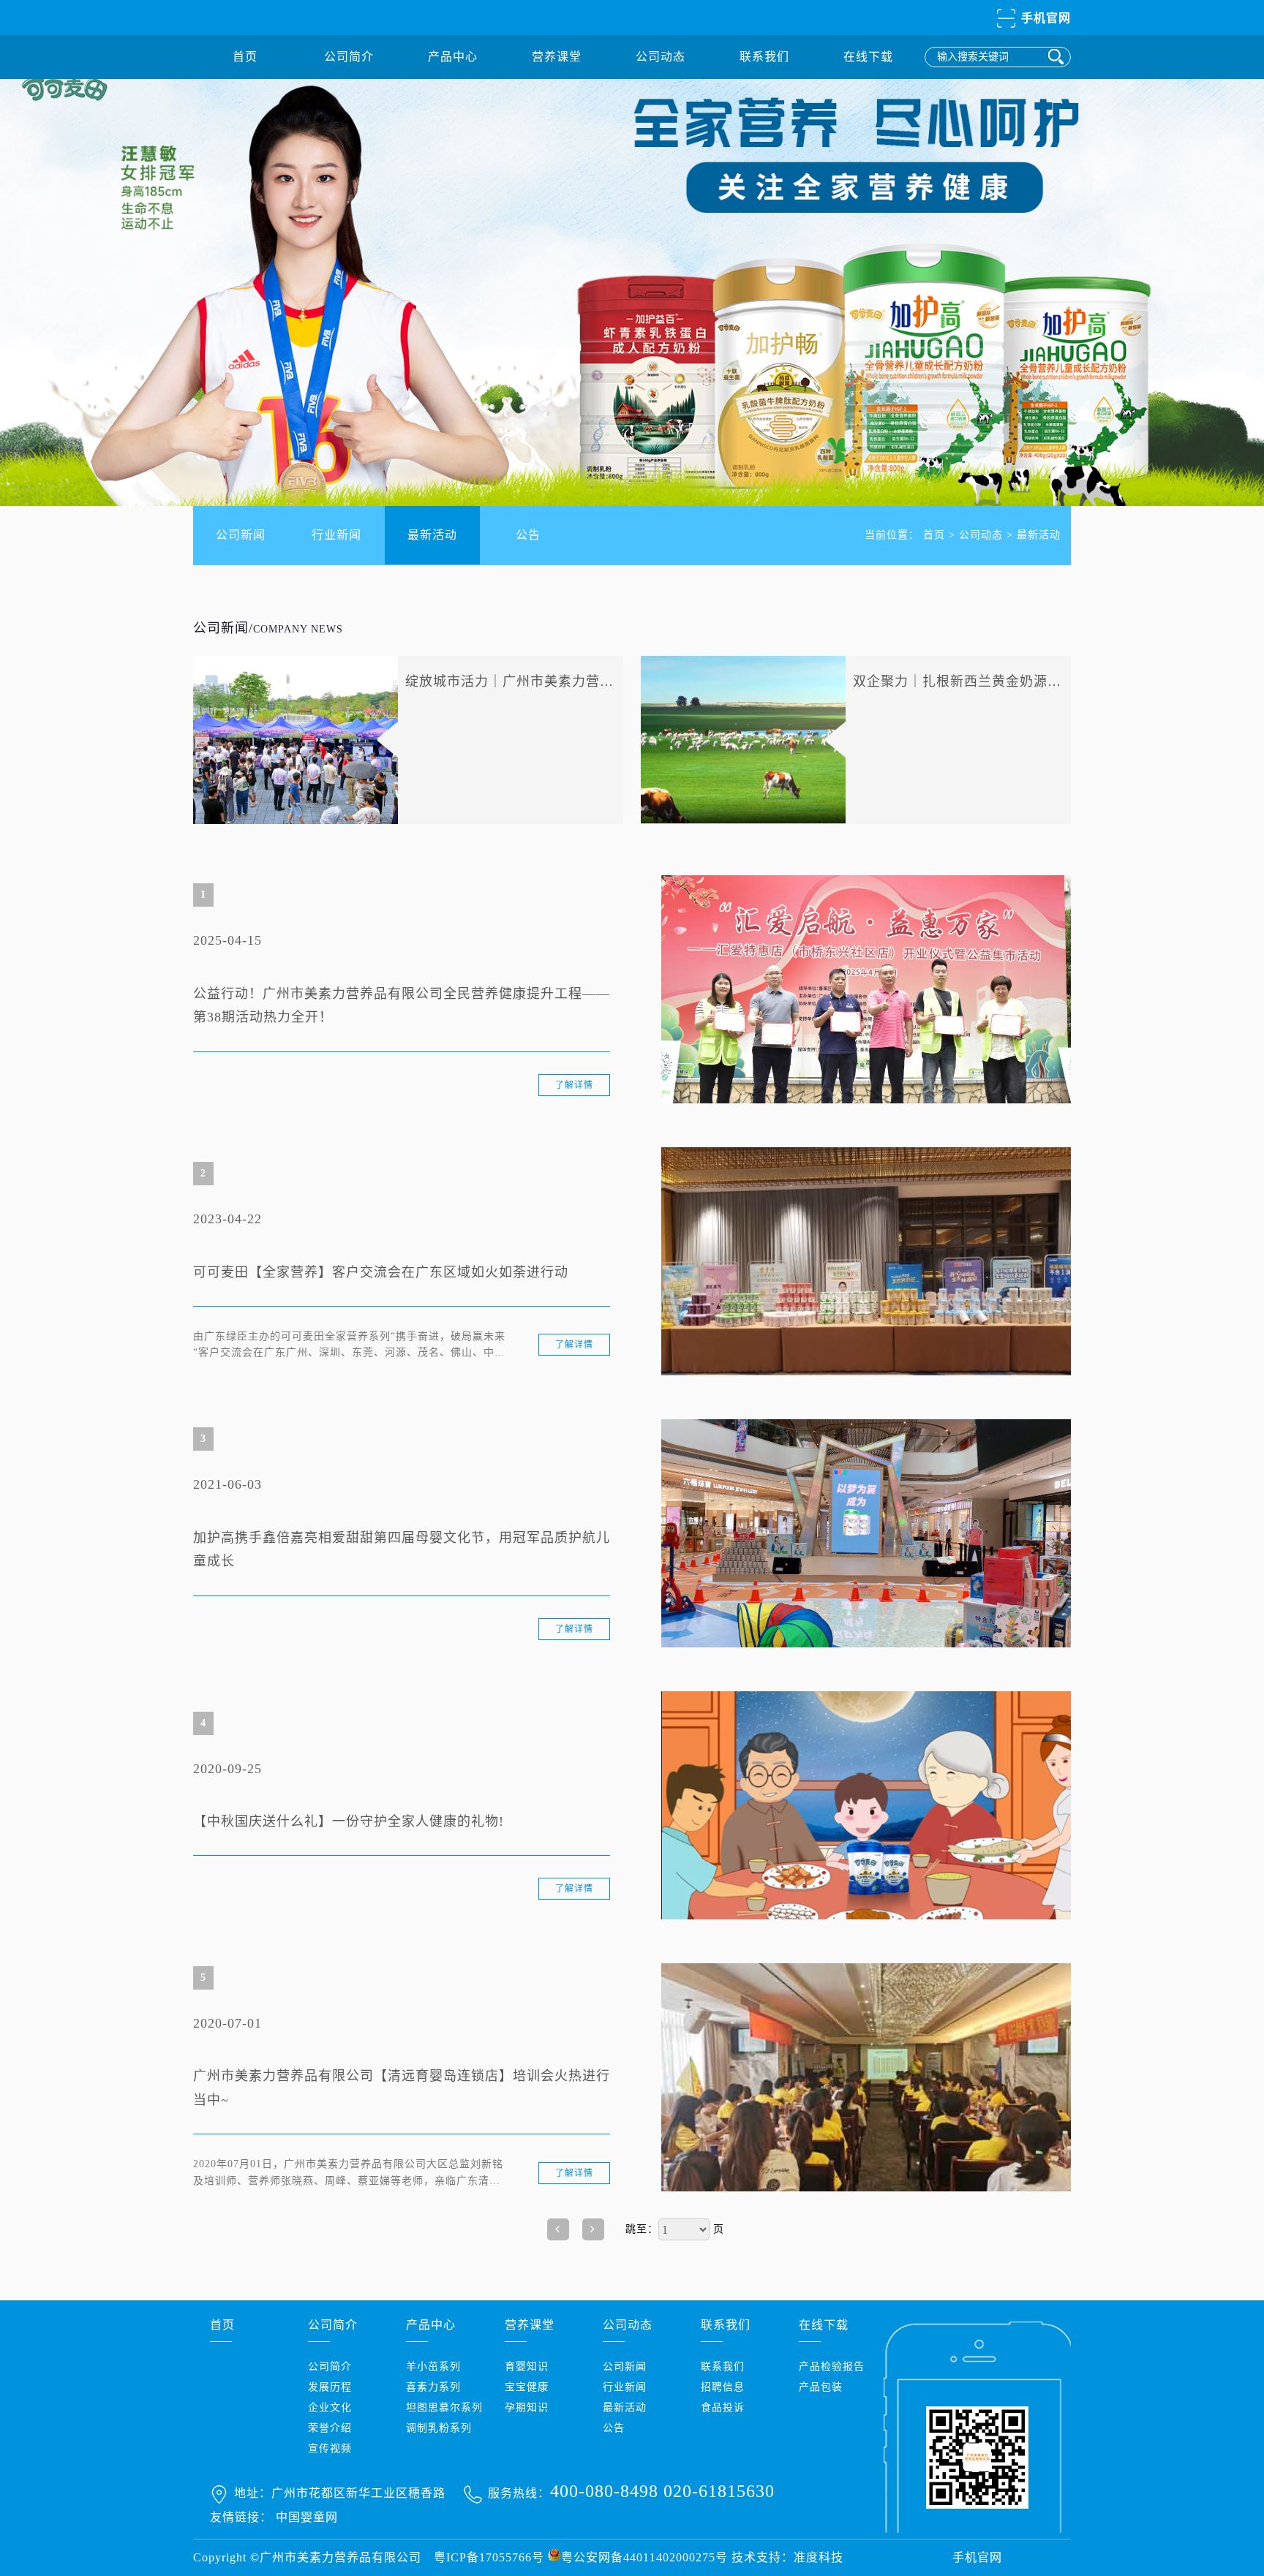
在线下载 (868, 57)
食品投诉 (723, 2407)
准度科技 (819, 2557)
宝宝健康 (527, 2387)
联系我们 (764, 57)
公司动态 (661, 57)
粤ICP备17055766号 (489, 2557)
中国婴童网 (307, 2517)
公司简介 (349, 57)
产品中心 (453, 57)
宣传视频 (330, 2448)
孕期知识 (527, 2407)
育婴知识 (527, 2367)
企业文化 (330, 2407)
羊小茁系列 (433, 2367)
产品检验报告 (832, 2367)
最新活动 (432, 535)
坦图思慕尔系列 (444, 2407)
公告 (528, 535)
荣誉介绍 (330, 2428)
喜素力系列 (433, 2387)
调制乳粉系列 (439, 2428)
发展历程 (330, 2387)
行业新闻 (336, 535)
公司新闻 (241, 535)
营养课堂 (557, 57)
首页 (245, 57)
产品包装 (821, 2387)
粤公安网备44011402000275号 (644, 2557)
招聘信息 (723, 2387)
